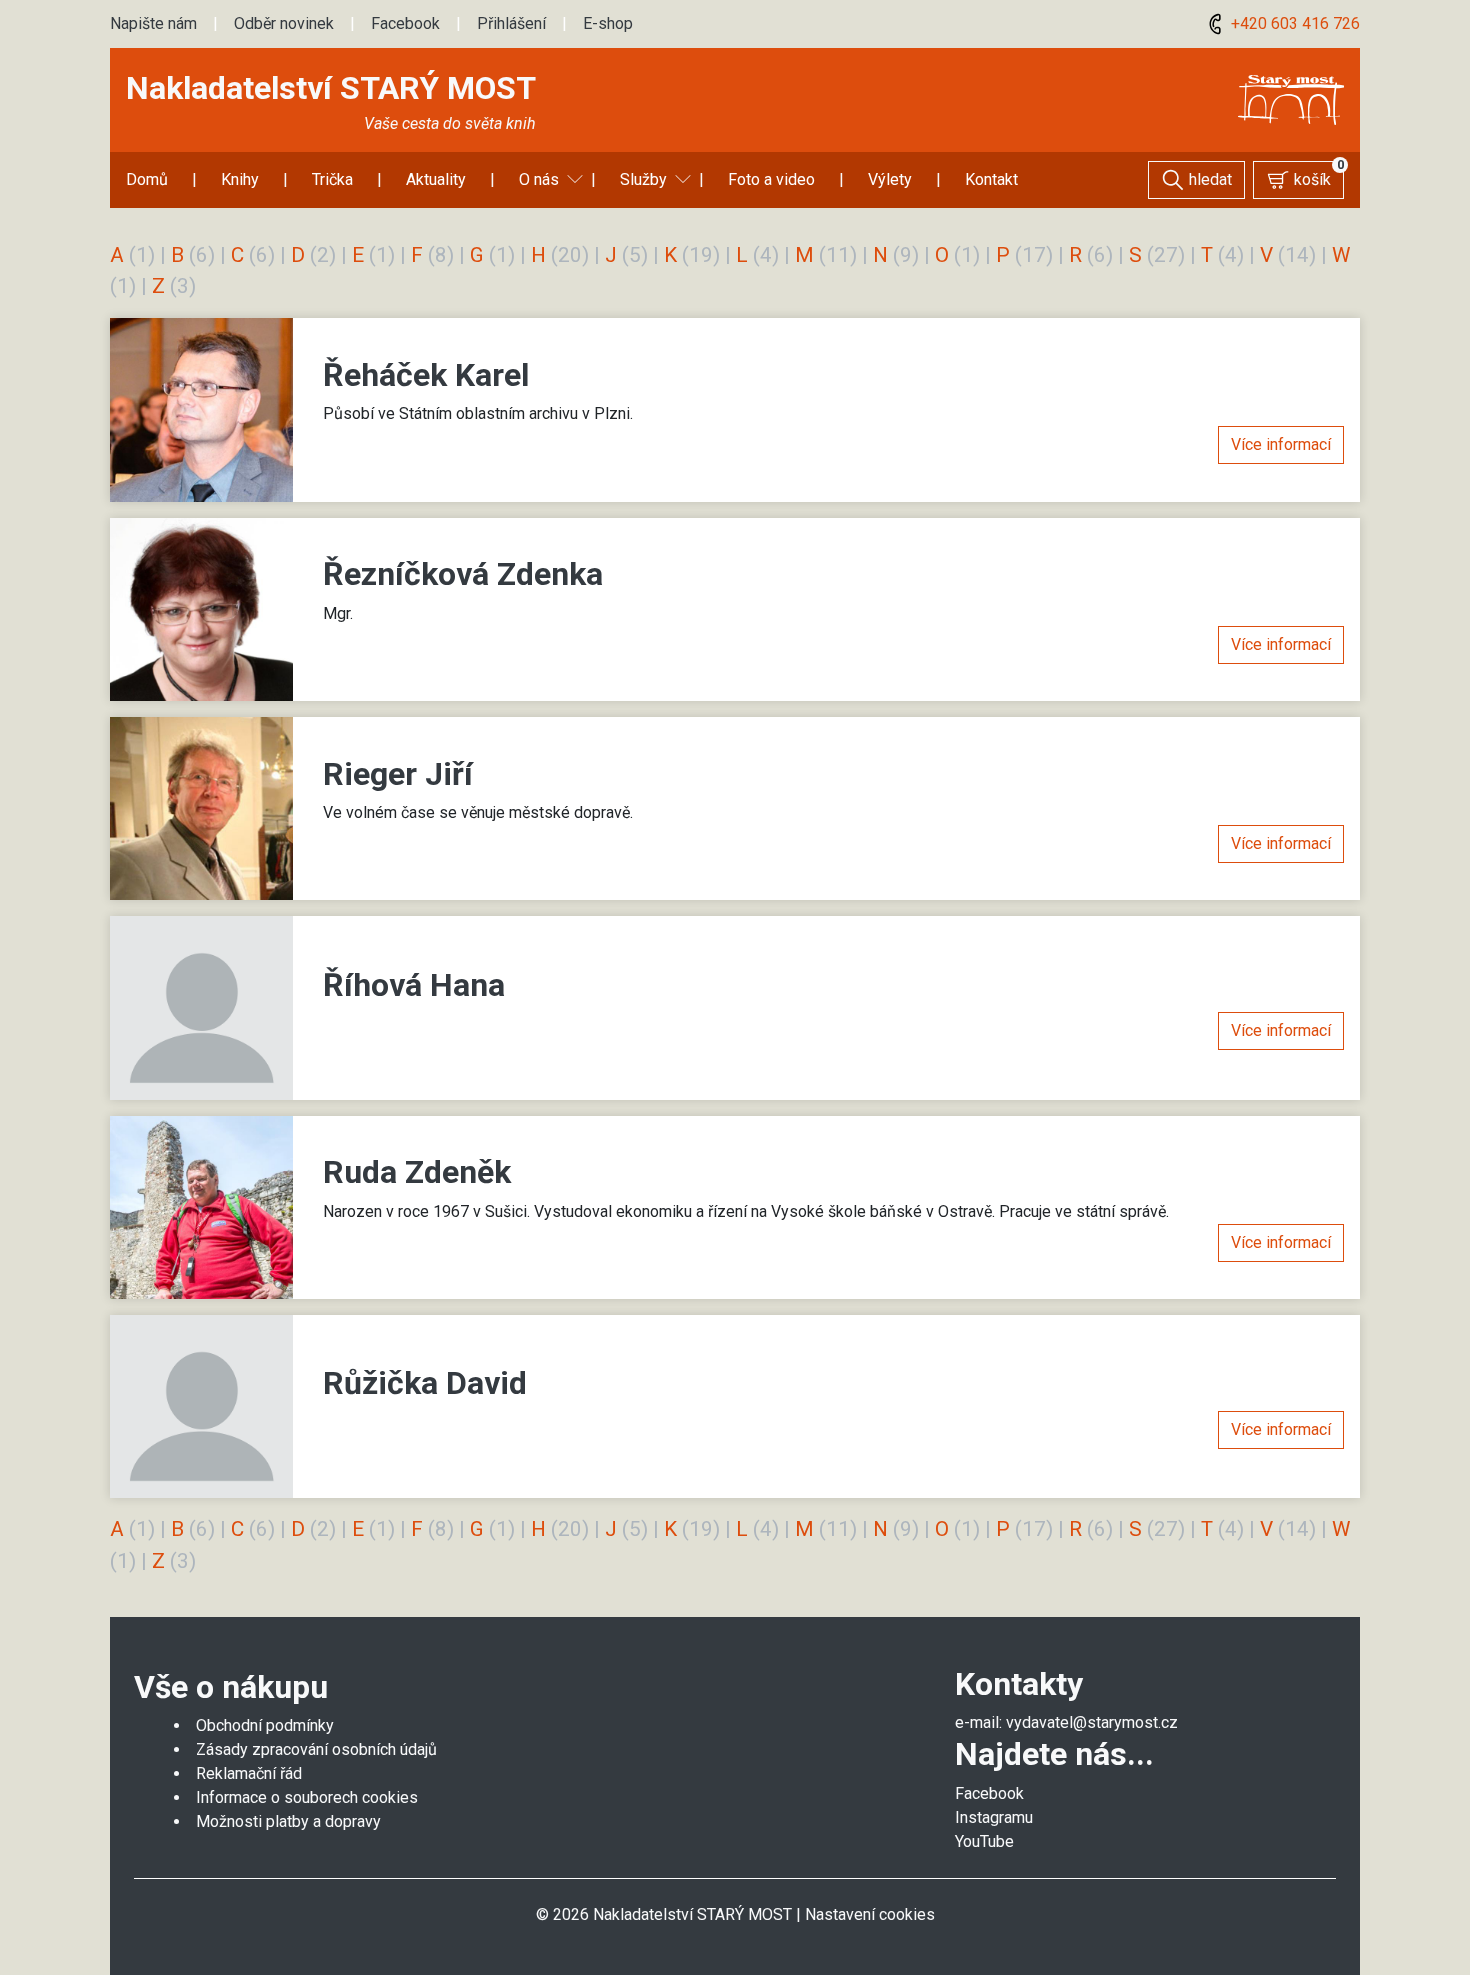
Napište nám (153, 23)
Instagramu (994, 1817)
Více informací (1281, 444)
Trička (332, 179)
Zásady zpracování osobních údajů (316, 1749)
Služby (643, 179)
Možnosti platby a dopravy (288, 1821)
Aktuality (436, 179)
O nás (539, 179)
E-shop (608, 23)
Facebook (405, 23)
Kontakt (991, 179)
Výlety (890, 179)
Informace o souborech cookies (307, 1797)
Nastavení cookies (870, 1914)
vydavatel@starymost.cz (1092, 1722)
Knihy (240, 179)
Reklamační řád (249, 1773)
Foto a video (771, 179)
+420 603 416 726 (1293, 23)
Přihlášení (511, 23)
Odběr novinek (284, 23)
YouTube (984, 1841)
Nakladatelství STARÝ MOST (331, 88)
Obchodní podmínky (265, 1725)
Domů (147, 179)
